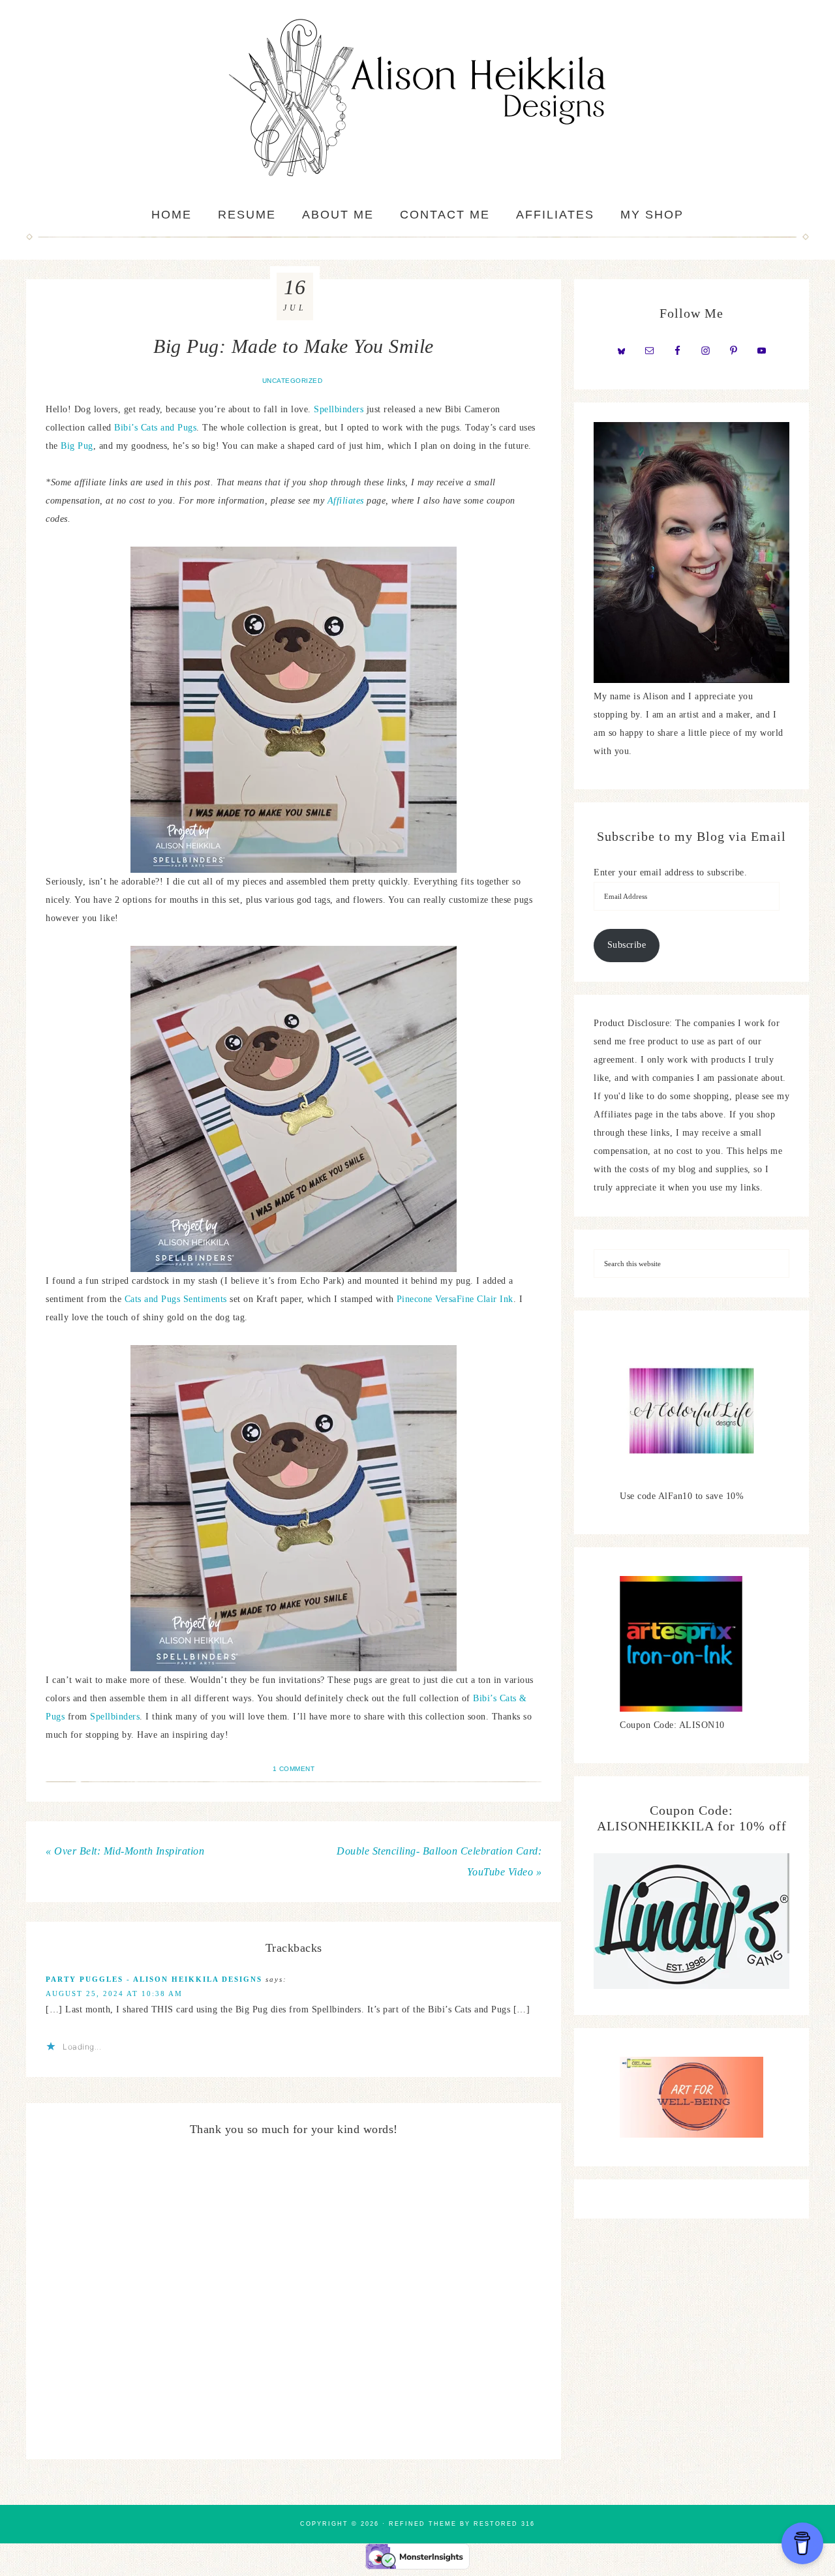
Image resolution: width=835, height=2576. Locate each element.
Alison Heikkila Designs (417, 98)
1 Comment (294, 1769)
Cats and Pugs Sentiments (176, 1299)
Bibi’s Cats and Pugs (155, 428)
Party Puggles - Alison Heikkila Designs (154, 1979)
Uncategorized (293, 381)
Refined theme (423, 2524)
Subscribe (627, 945)
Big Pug (77, 446)
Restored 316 (504, 2524)
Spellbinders (339, 409)
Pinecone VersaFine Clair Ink (455, 1299)
